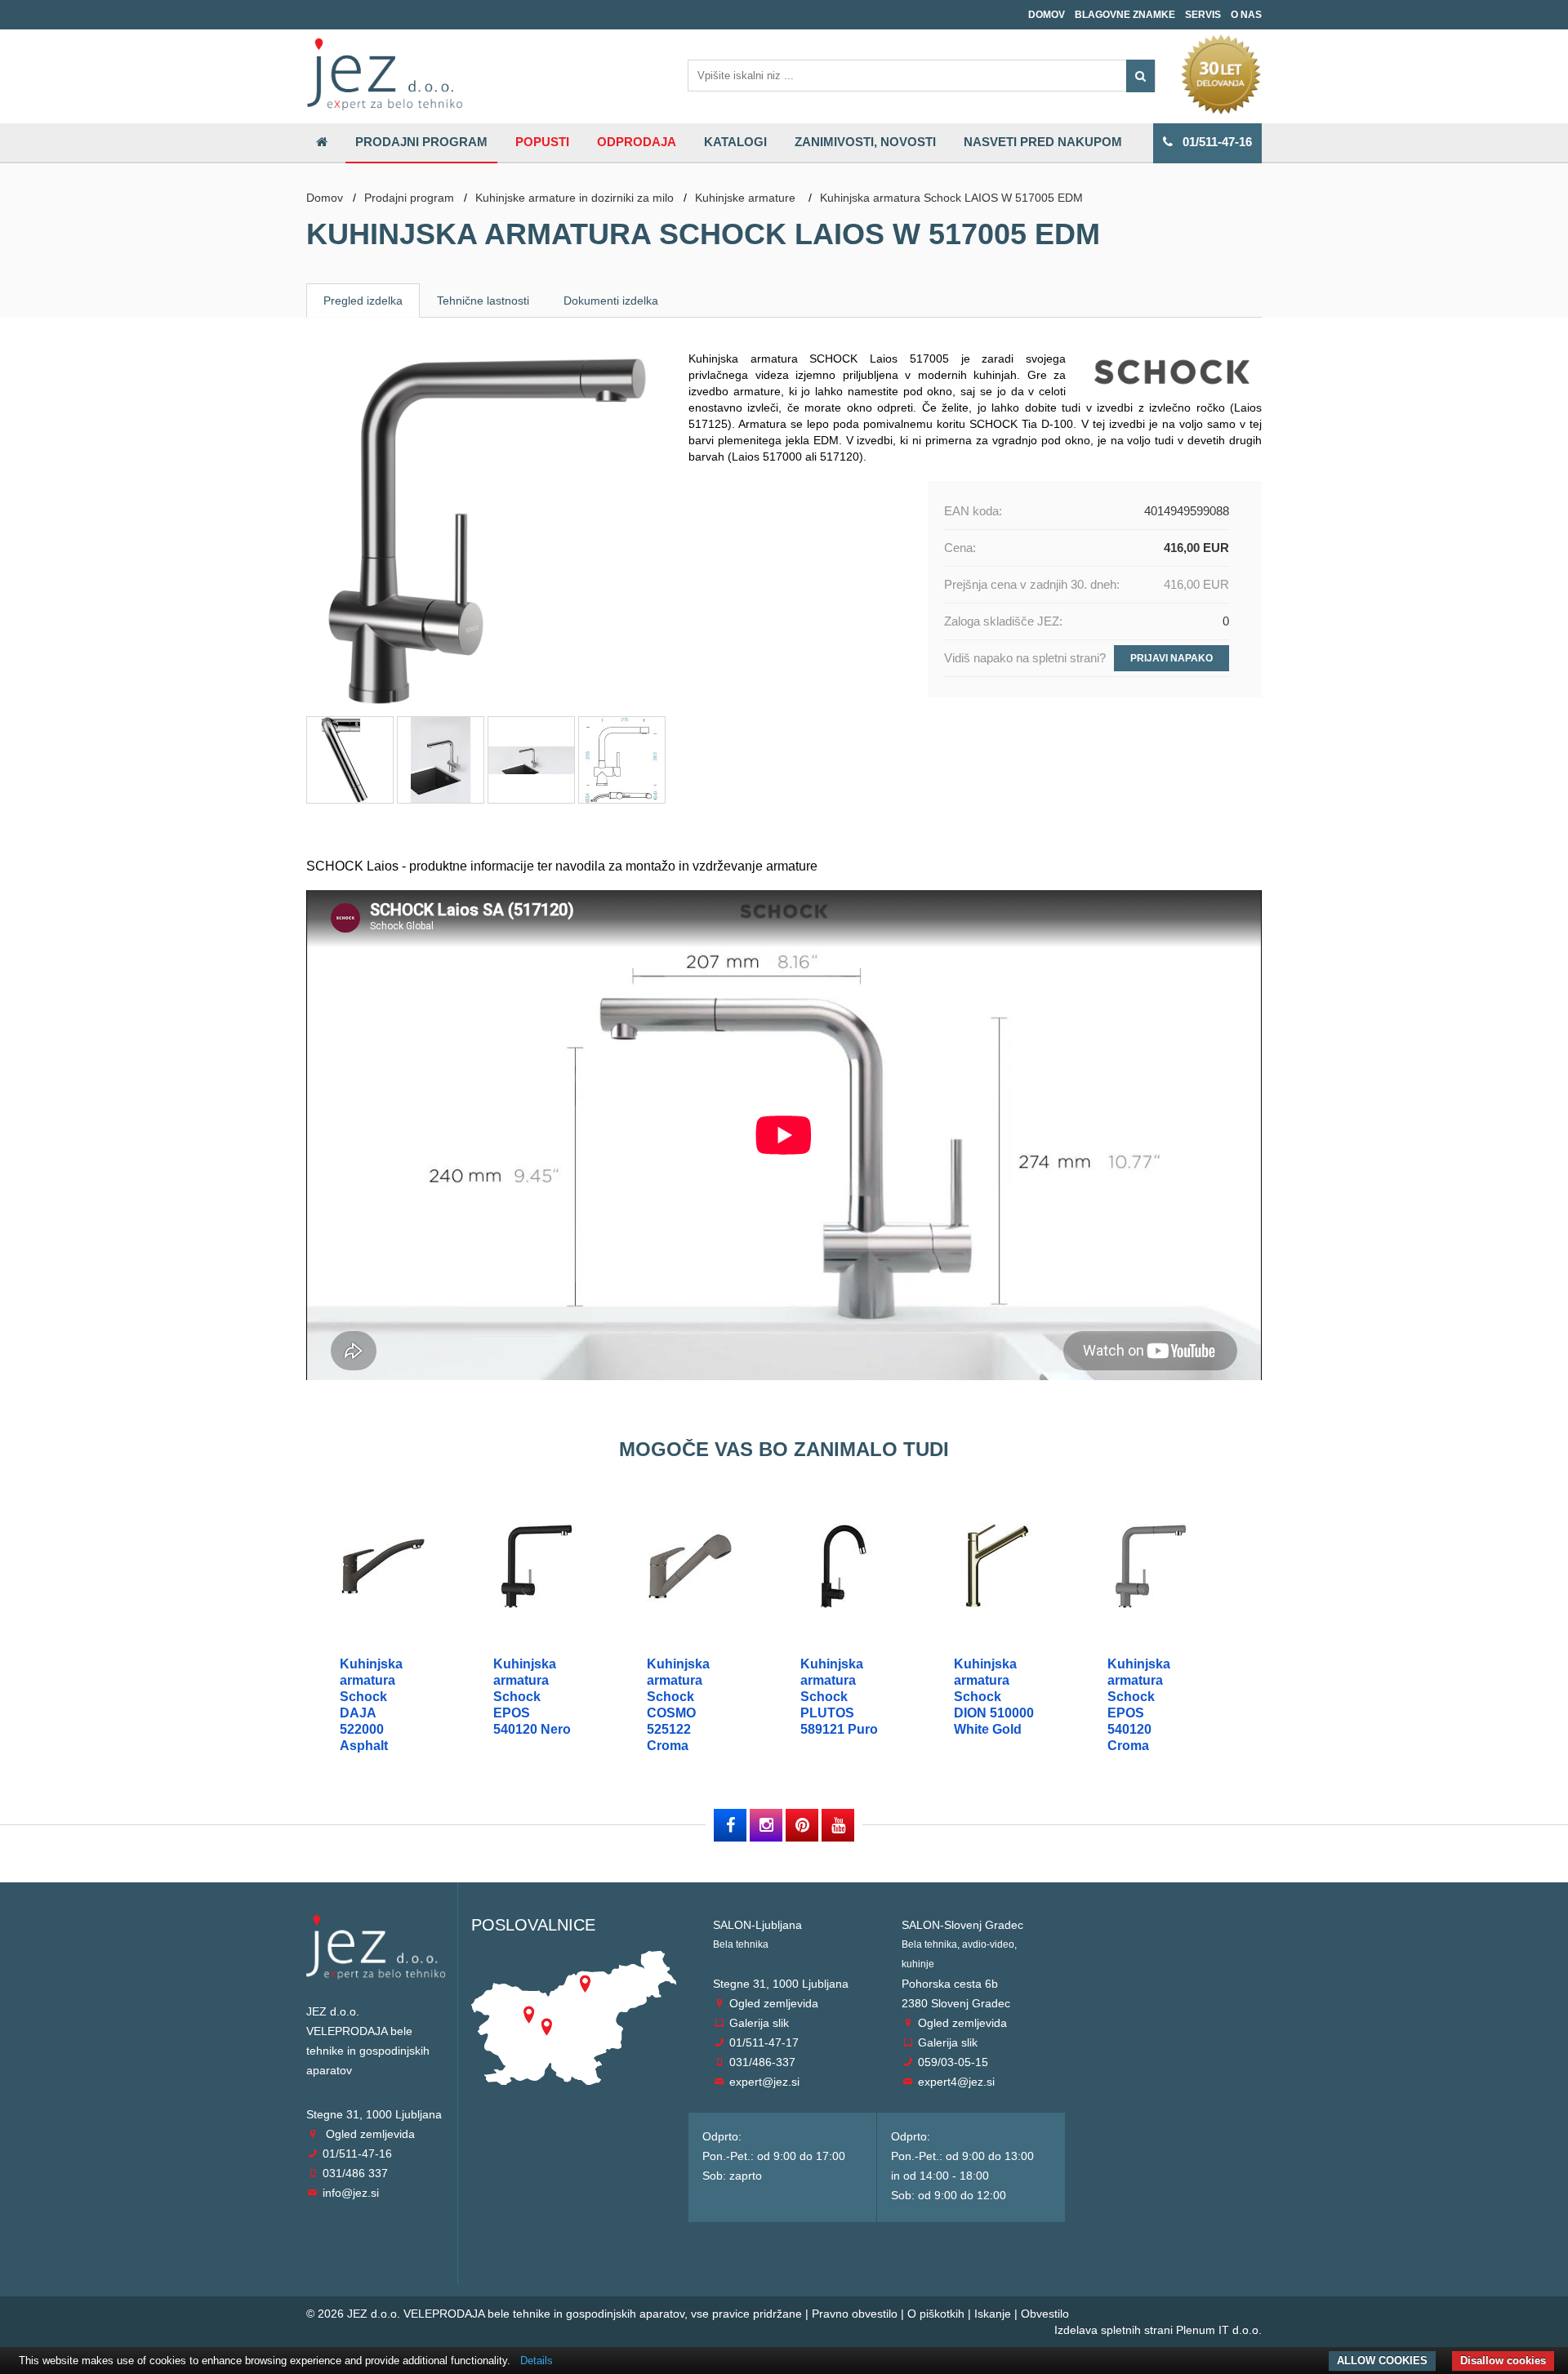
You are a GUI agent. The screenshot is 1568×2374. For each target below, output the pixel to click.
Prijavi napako (1172, 658)
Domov (1047, 15)
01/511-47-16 (1212, 142)
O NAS (1246, 15)
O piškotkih (936, 2314)
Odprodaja (637, 142)
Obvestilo (1045, 2314)
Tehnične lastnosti (483, 301)
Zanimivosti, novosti (865, 142)
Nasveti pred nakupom (1043, 142)
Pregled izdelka (363, 301)
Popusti (542, 142)
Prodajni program (421, 142)
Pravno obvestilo (855, 2314)
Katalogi (735, 142)
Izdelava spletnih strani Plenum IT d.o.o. (1158, 2330)
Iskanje (993, 2314)
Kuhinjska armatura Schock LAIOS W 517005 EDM (951, 198)
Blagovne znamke (1125, 15)
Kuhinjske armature (747, 198)
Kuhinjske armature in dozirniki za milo (575, 198)
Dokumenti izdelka (611, 301)
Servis (1203, 15)
